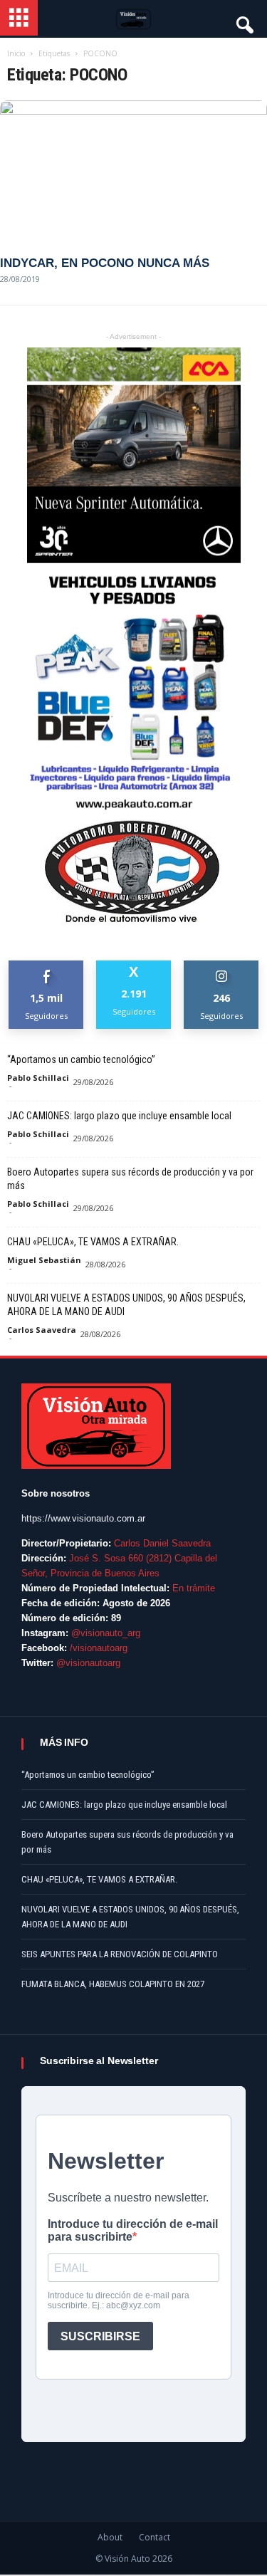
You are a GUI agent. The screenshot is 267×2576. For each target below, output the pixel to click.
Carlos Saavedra (42, 1330)
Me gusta (47, 966)
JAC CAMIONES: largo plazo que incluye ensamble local (119, 1116)
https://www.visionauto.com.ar (83, 1518)
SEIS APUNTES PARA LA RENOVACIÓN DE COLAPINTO (120, 1954)
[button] (244, 21)
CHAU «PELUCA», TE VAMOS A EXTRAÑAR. (93, 1242)
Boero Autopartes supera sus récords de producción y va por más (130, 1179)
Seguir (222, 966)
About (110, 2537)
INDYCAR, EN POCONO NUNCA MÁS (105, 263)
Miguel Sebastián (44, 1260)
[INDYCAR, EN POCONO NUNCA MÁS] (133, 172)
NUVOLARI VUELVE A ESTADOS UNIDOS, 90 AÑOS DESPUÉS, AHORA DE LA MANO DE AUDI (126, 1305)
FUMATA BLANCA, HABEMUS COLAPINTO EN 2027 (113, 1984)
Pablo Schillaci (38, 1078)
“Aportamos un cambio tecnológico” (81, 1059)
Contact (155, 2537)
